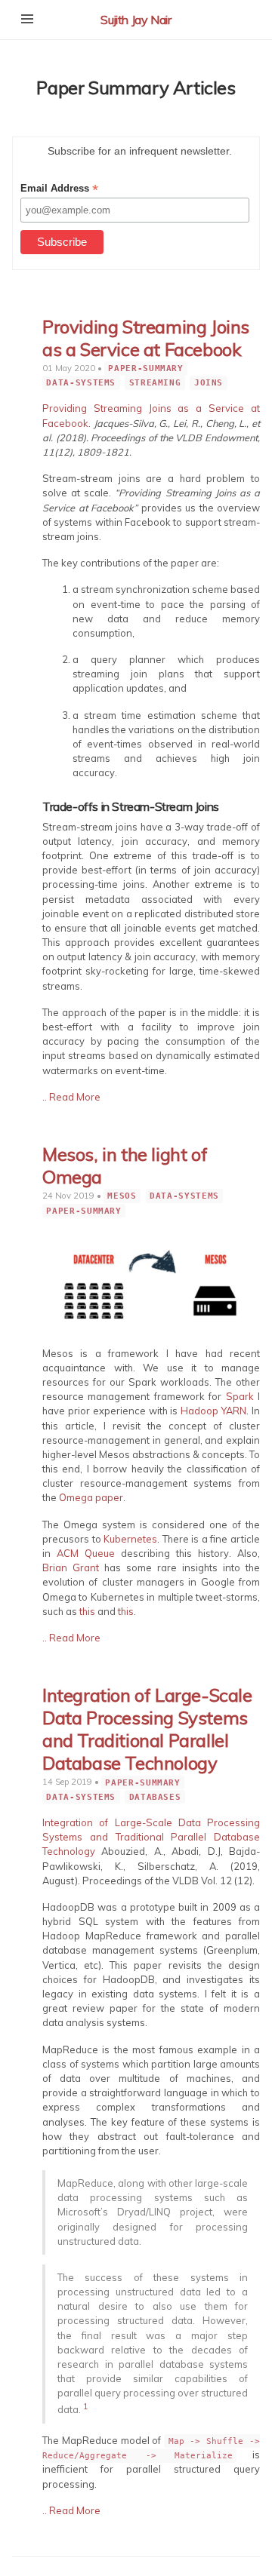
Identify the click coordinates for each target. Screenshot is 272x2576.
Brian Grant (71, 1567)
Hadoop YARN (213, 1411)
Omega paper (91, 1497)
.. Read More (71, 1097)
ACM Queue (86, 1553)
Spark (240, 1396)
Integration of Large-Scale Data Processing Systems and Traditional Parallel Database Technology (147, 1729)
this (87, 1611)
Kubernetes (130, 1539)
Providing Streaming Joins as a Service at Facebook (146, 338)
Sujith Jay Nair (136, 20)
